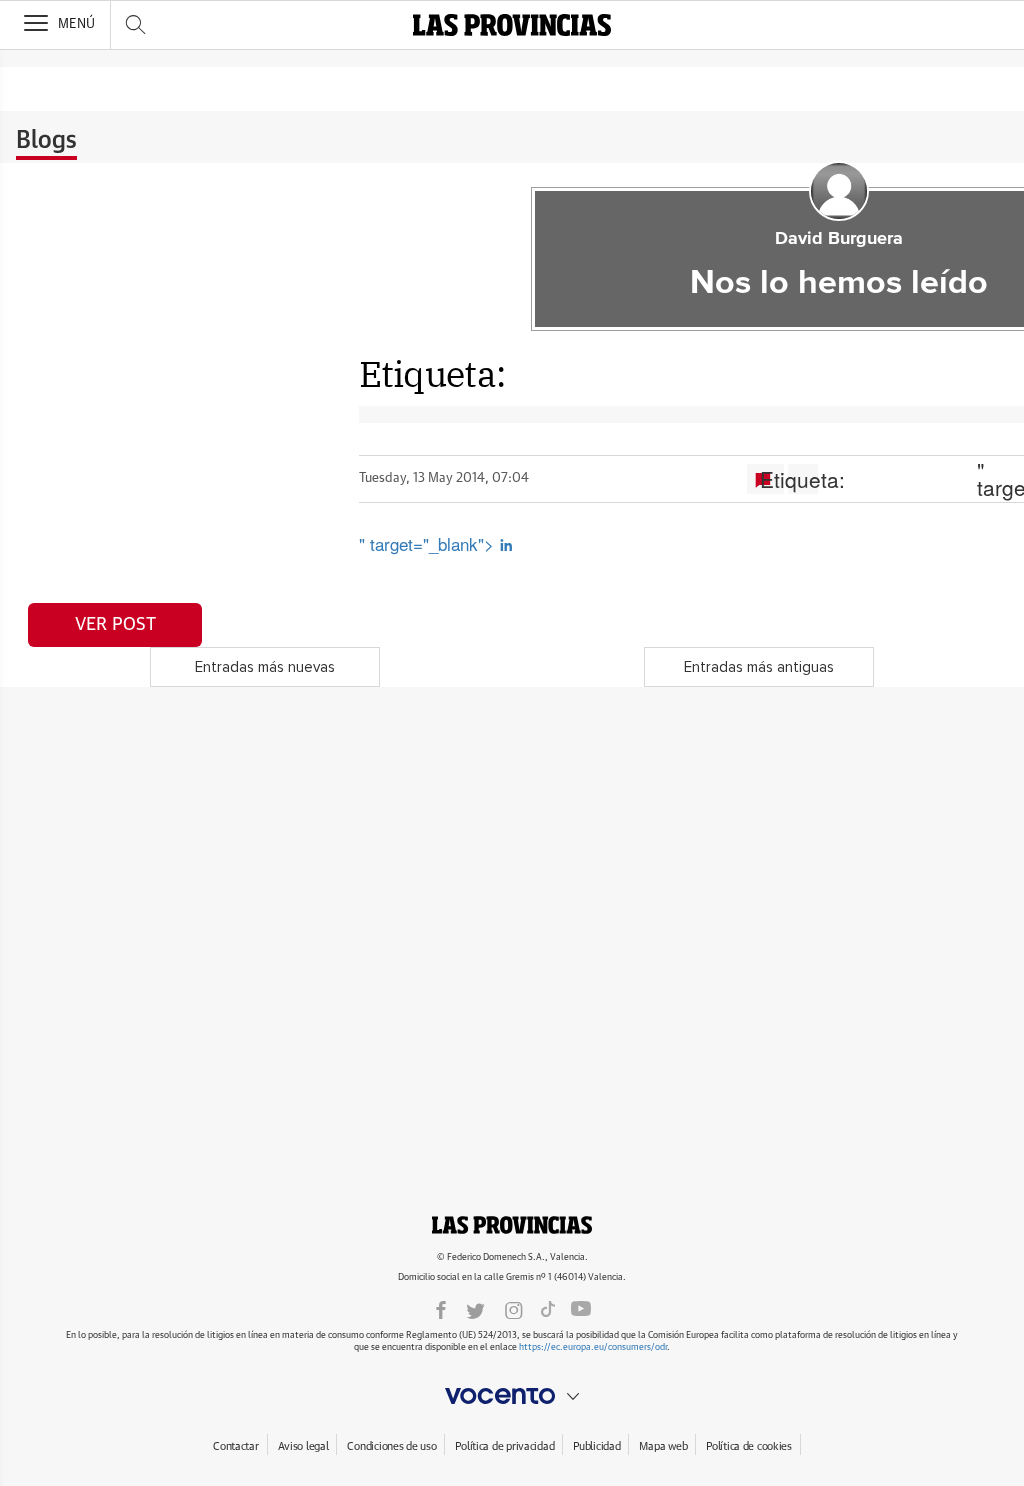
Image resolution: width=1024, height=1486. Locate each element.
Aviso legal (303, 1446)
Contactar (235, 1446)
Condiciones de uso (391, 1446)
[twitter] (475, 1309)
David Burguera (839, 239)
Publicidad (596, 1446)
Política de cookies (749, 1446)
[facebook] (441, 1309)
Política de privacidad (504, 1446)
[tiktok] (548, 1309)
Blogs (46, 141)
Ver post (115, 625)
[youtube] (581, 1309)
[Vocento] (512, 1396)
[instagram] (514, 1309)
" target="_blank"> (429, 543)
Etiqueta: (803, 479)
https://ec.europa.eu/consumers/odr (593, 1347)
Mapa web (663, 1446)
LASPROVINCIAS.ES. (512, 1225)
